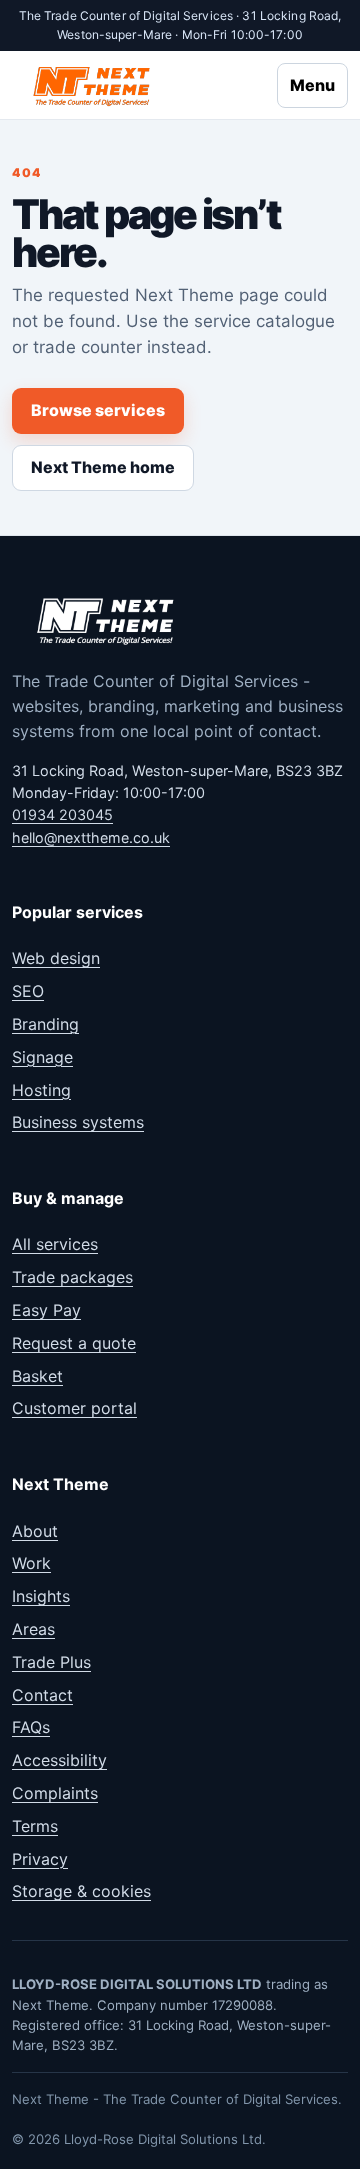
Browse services (98, 410)
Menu (312, 85)
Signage (42, 1057)
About (35, 1531)
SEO (28, 991)
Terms (35, 1826)
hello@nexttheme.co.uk (91, 837)
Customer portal (74, 1408)
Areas (33, 1629)
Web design (56, 958)
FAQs (31, 1727)
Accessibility (59, 1760)
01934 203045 (62, 814)
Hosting (41, 1090)
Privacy (40, 1859)
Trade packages (72, 1277)
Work (31, 1563)
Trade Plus (51, 1662)
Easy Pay (46, 1310)
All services (55, 1244)
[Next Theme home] (93, 85)
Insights (41, 1596)
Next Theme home (103, 467)
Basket (37, 1376)
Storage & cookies (81, 1891)
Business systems (78, 1122)
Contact (42, 1695)
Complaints (55, 1793)
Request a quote (74, 1343)
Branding (45, 1024)
